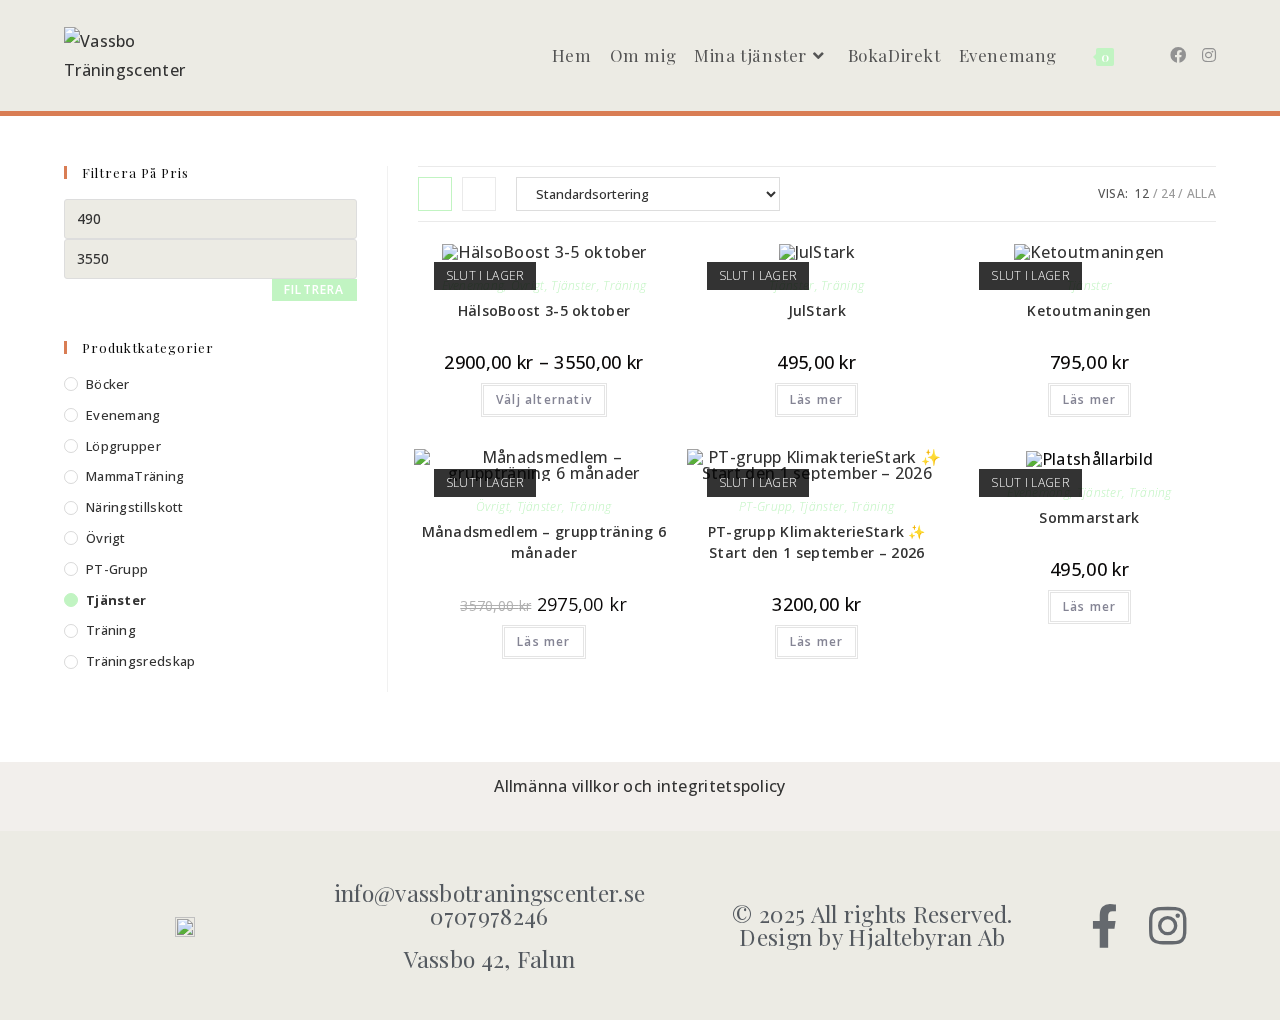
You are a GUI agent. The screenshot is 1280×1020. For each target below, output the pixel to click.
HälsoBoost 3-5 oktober (544, 310)
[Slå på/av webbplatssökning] (1138, 55)
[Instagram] (1168, 925)
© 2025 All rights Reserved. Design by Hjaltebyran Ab (872, 925)
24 (1168, 193)
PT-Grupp (765, 506)
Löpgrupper (123, 446)
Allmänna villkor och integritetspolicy (639, 786)
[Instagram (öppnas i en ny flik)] (1209, 55)
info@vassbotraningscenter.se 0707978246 (489, 904)
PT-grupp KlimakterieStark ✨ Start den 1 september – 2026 (817, 542)
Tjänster (573, 285)
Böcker (108, 384)
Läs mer (816, 399)
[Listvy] (479, 194)
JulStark (817, 310)
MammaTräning (135, 476)
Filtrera (314, 289)
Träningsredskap (141, 661)
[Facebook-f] (1105, 925)
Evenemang (123, 415)
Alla (1201, 193)
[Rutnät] (435, 194)
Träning (624, 285)
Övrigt (493, 506)
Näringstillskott (135, 507)
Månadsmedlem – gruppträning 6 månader (544, 542)
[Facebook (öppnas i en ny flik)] (1178, 55)
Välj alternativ (544, 399)
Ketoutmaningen (1089, 310)
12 (1142, 193)
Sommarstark (1089, 517)
